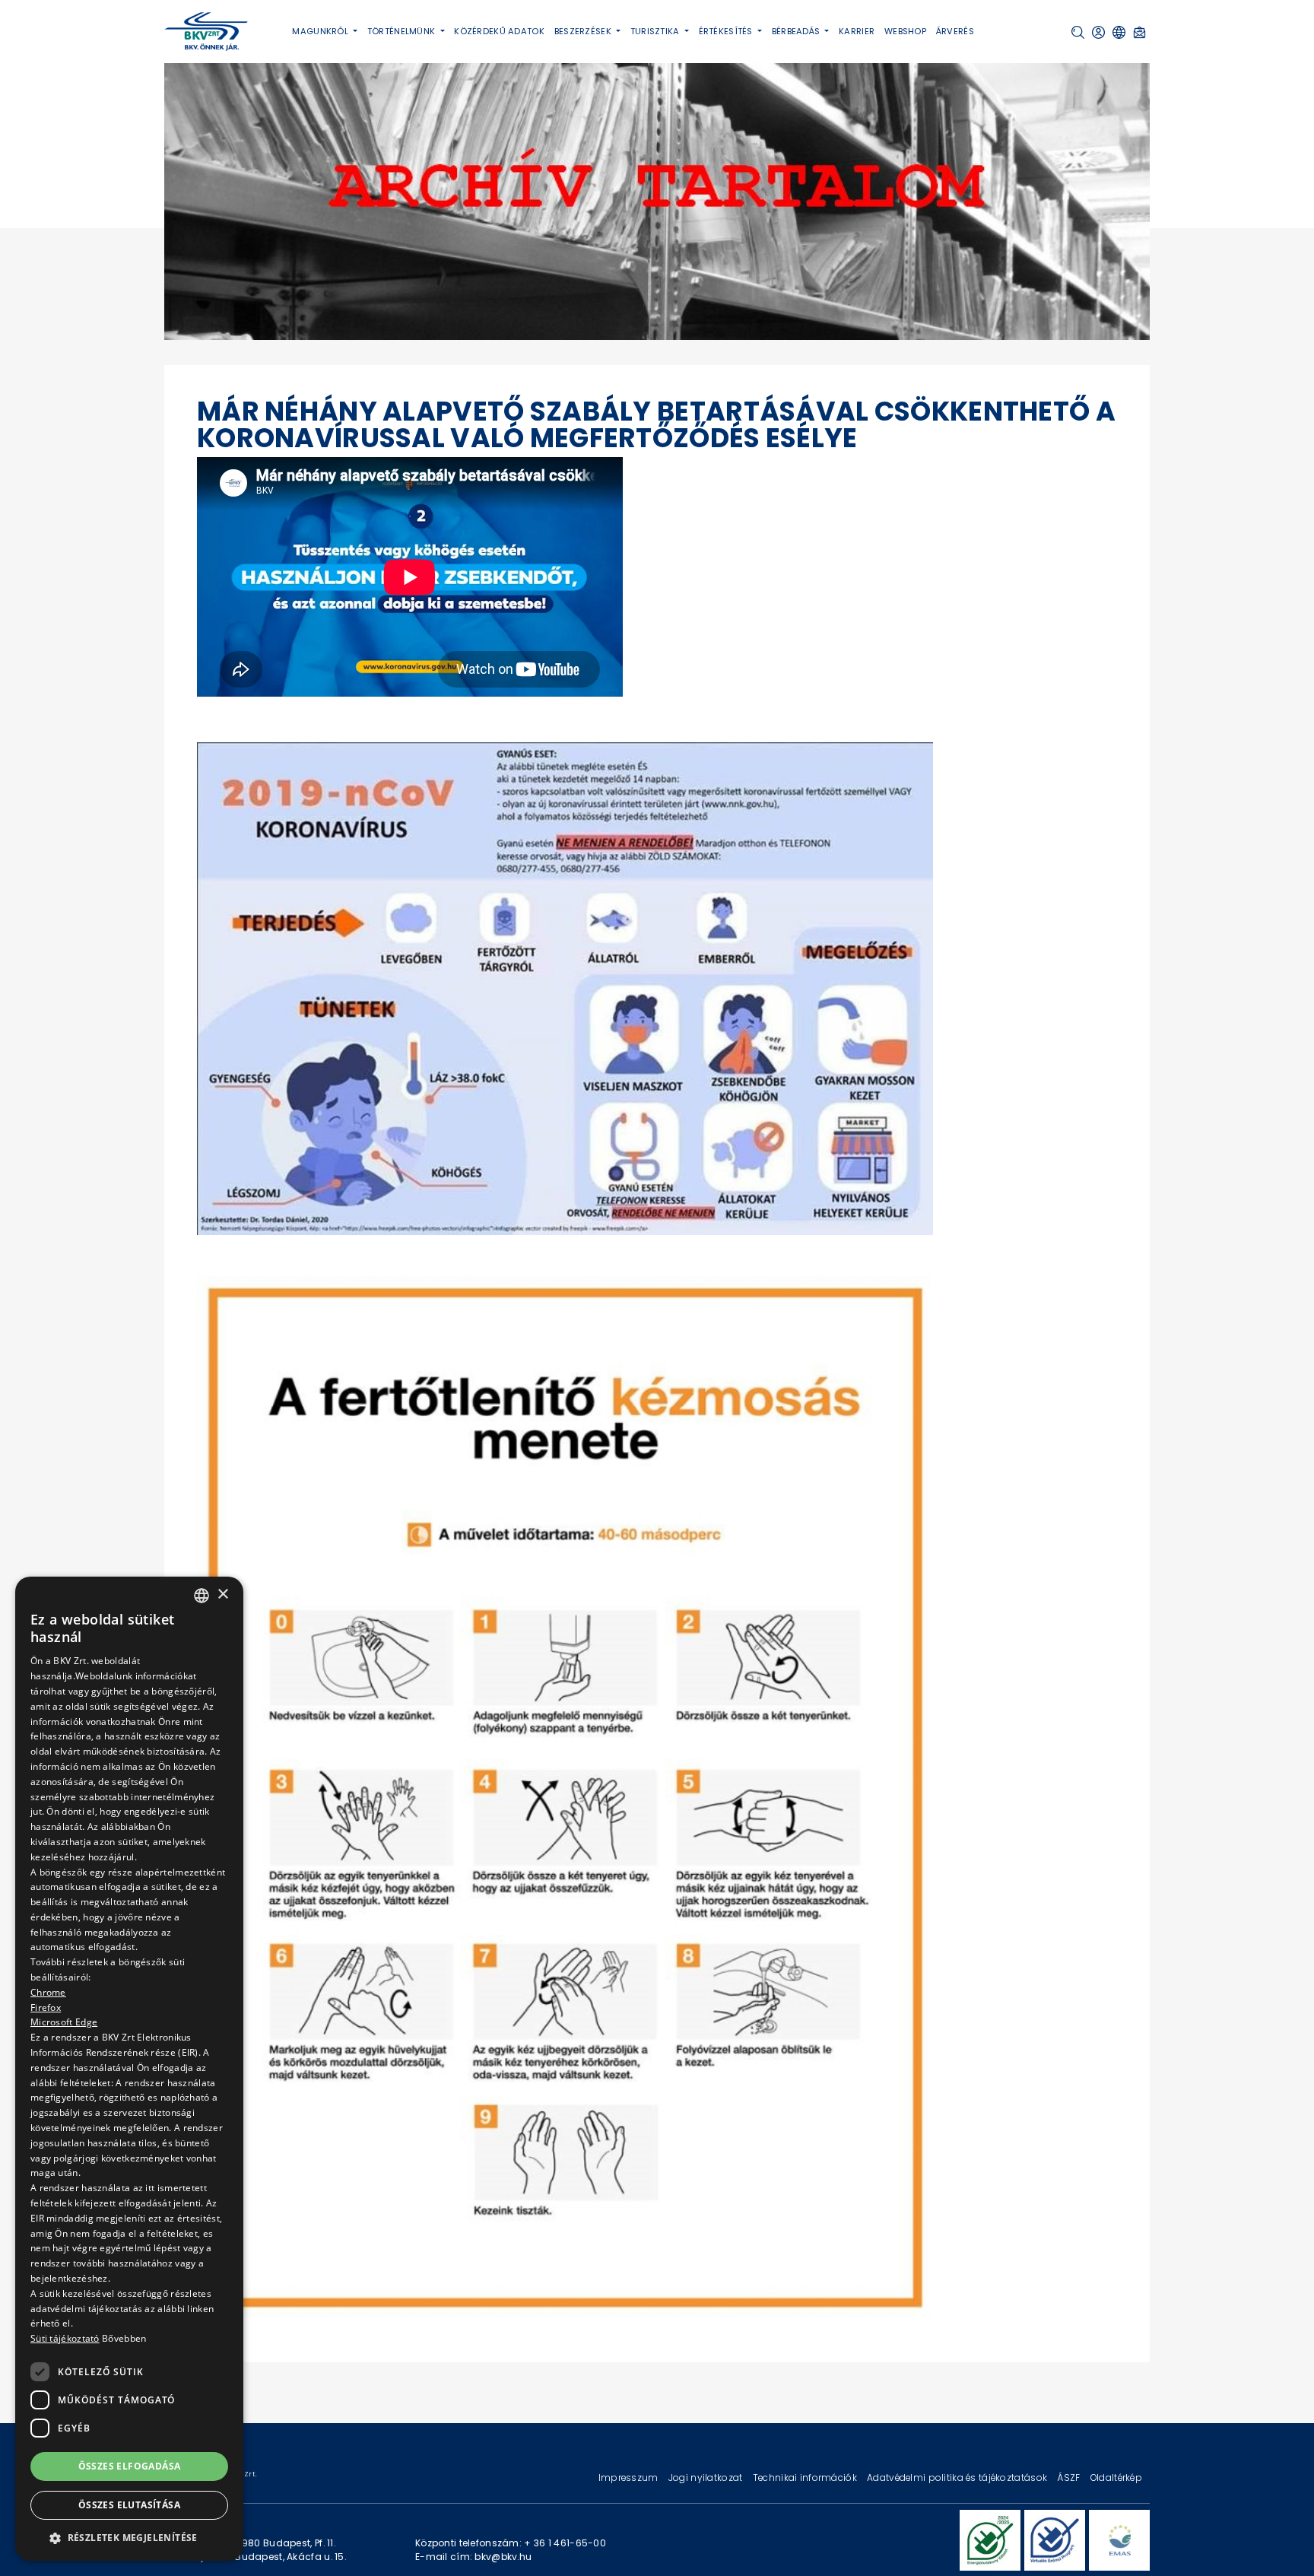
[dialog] (129, 2069)
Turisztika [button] (656, 31)
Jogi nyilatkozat (707, 2478)
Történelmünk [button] (403, 31)
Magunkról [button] (321, 31)
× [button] (222, 1595)
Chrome (48, 1992)
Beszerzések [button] (584, 31)
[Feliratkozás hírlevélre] (1139, 32)
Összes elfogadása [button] (130, 2466)
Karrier (857, 31)
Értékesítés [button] (727, 31)
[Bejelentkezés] (1098, 32)
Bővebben (124, 2339)
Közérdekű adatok (499, 31)
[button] (1078, 32)
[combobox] (202, 1596)
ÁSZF (1070, 2478)
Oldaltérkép (1116, 2478)
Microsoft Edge (64, 2023)
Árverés (955, 31)
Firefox (46, 2007)
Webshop (905, 31)
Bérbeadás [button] (797, 31)
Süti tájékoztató (65, 2339)
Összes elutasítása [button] (129, 2506)
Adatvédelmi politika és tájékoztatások (958, 2478)
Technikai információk (806, 2478)
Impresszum (630, 2478)
